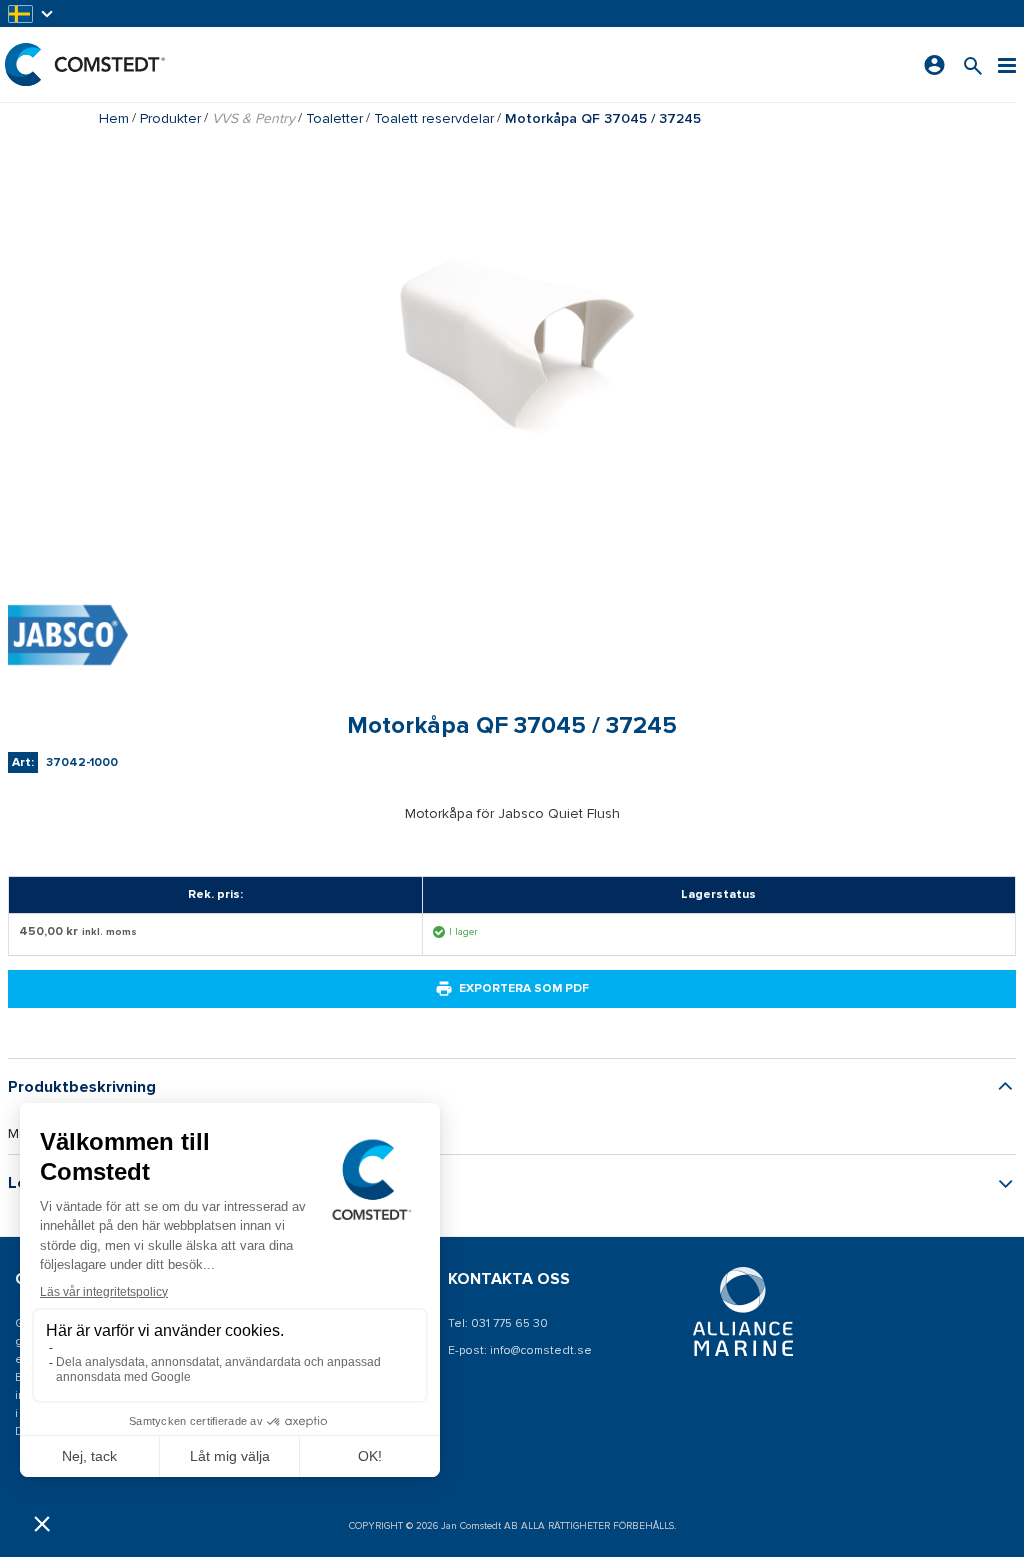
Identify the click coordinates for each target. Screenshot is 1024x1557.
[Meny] (1007, 64)
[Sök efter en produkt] (973, 64)
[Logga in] (934, 65)
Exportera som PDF (524, 988)
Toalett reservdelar (434, 118)
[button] (32, 13)
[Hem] (85, 64)
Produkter (170, 118)
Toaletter (334, 118)
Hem (114, 118)
